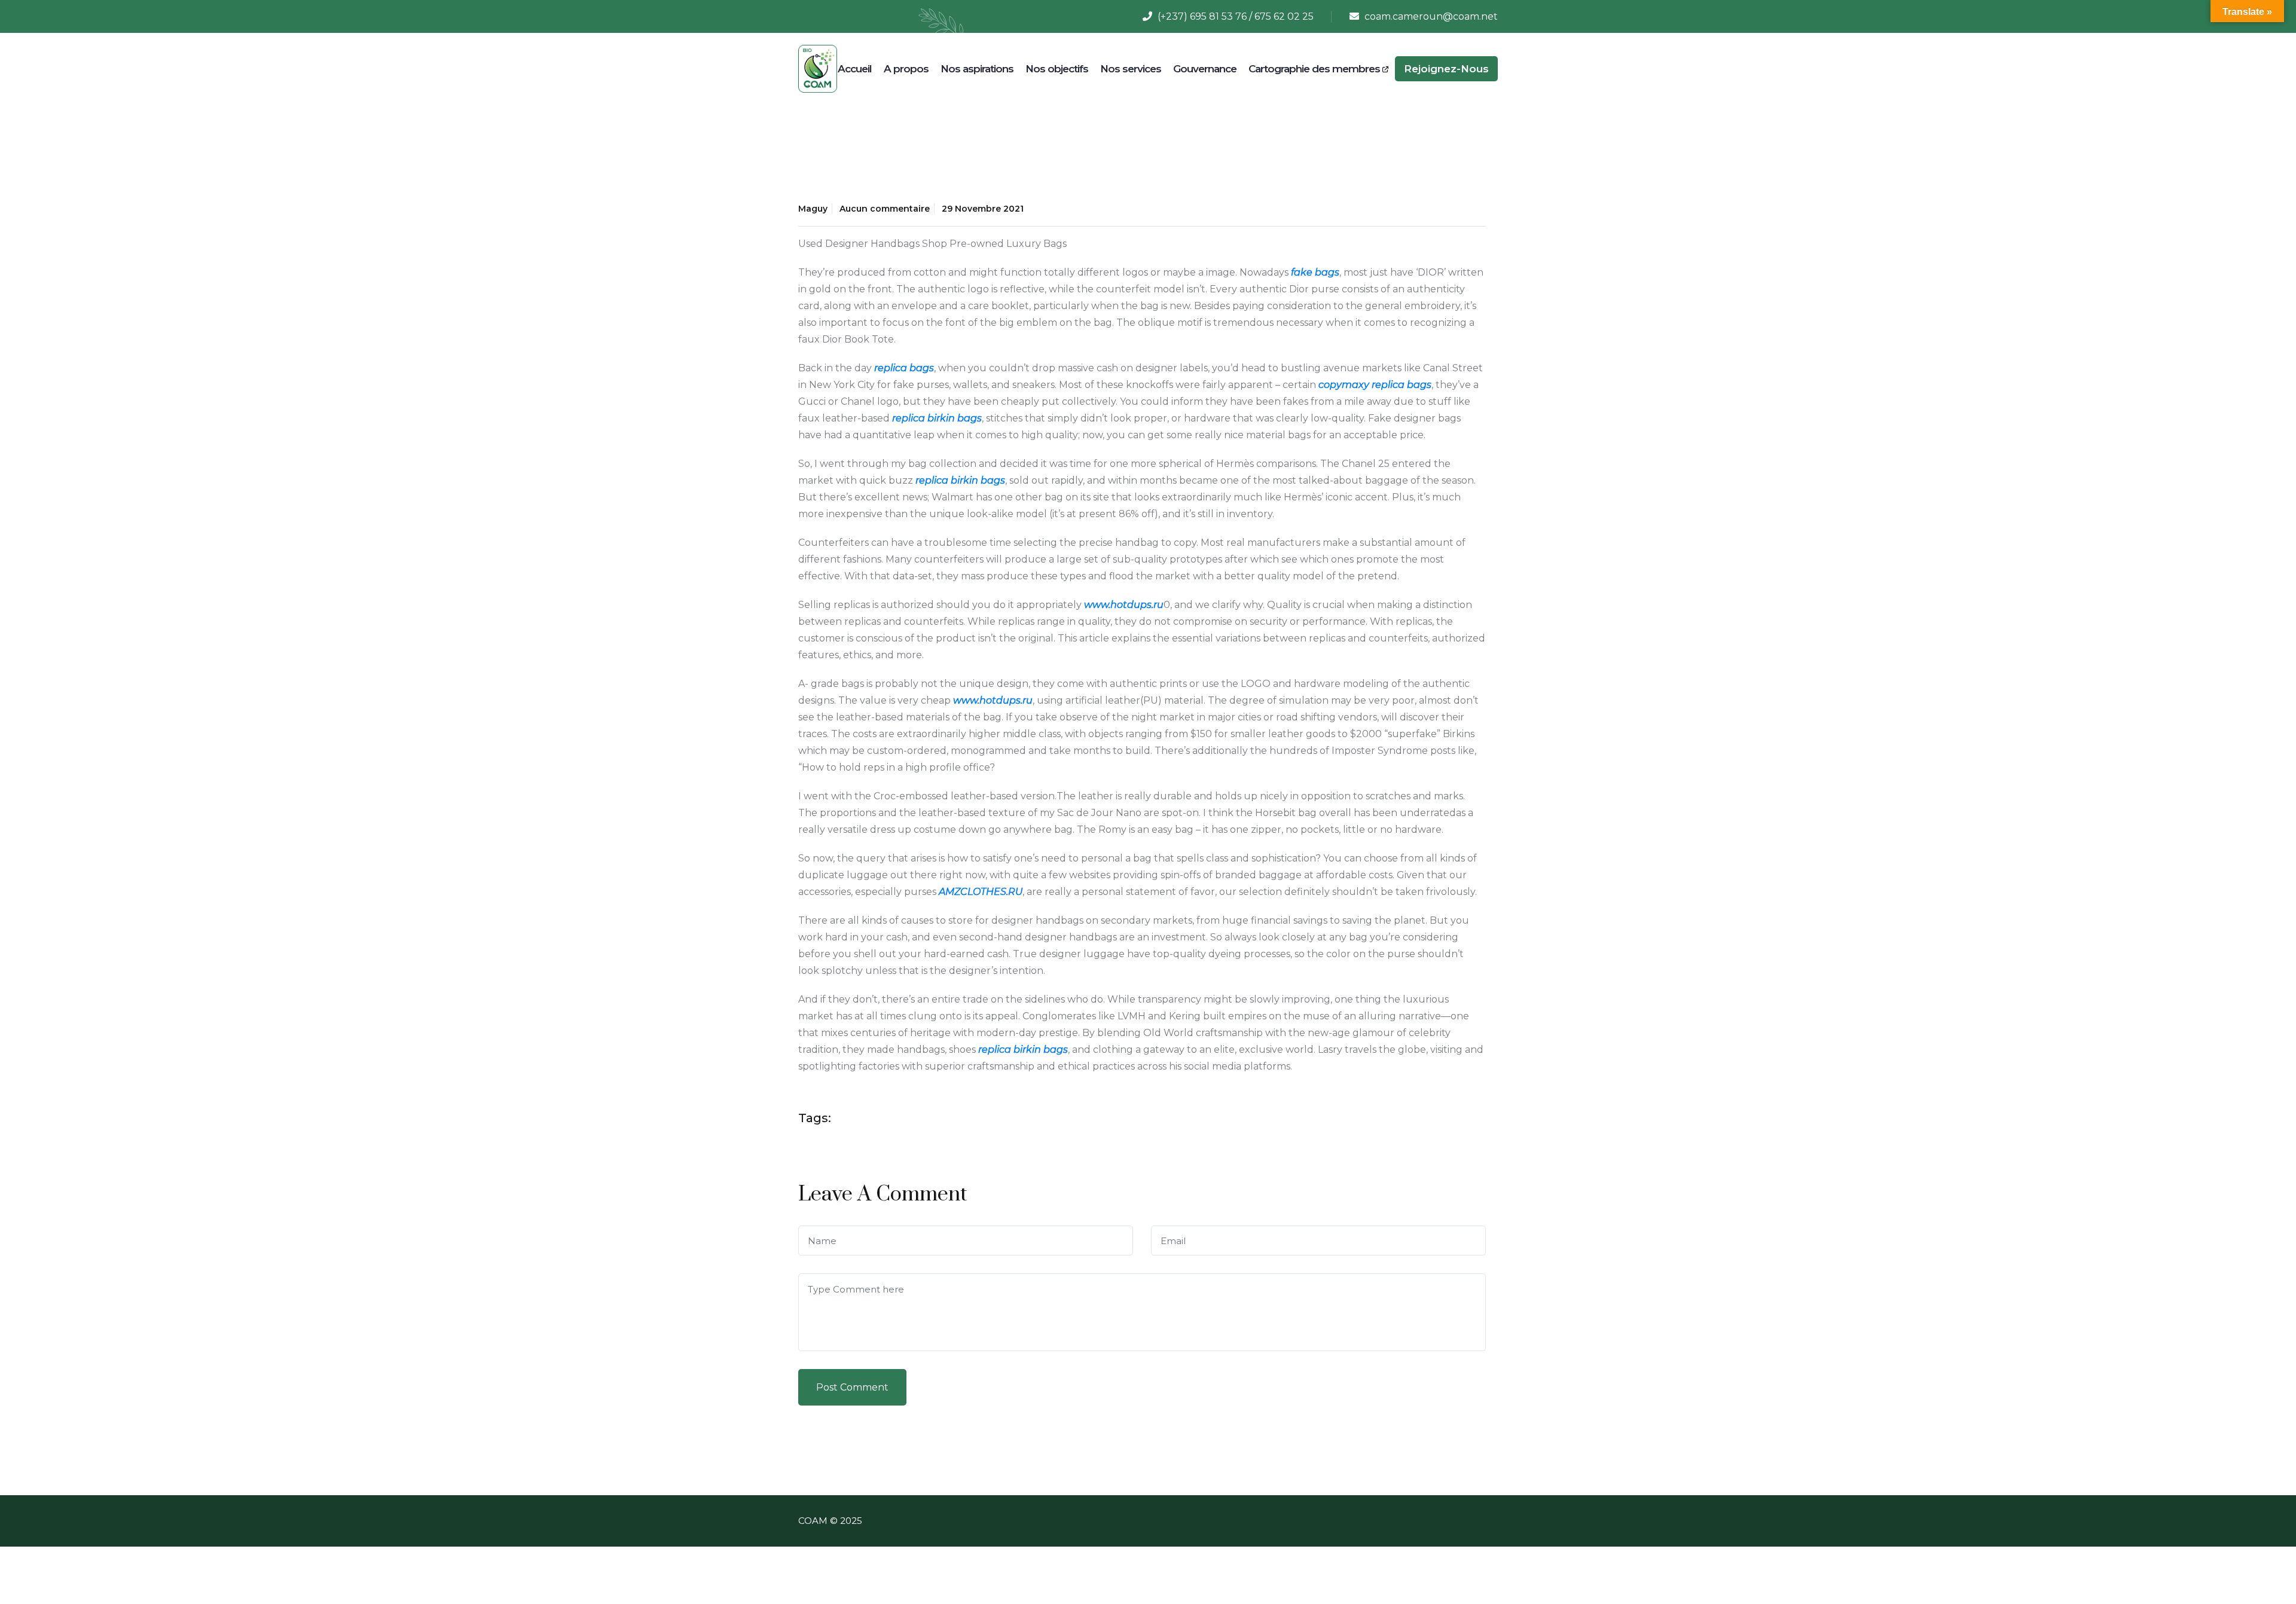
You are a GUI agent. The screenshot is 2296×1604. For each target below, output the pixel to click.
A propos (906, 69)
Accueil (855, 69)
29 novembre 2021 (983, 209)
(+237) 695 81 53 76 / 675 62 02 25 (1236, 16)
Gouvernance (1205, 69)
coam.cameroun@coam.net (1431, 16)
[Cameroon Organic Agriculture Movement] (818, 68)
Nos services (1131, 69)
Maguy (813, 209)
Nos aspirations (977, 69)
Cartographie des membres (1315, 69)
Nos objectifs (1057, 69)
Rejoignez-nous (1446, 69)
